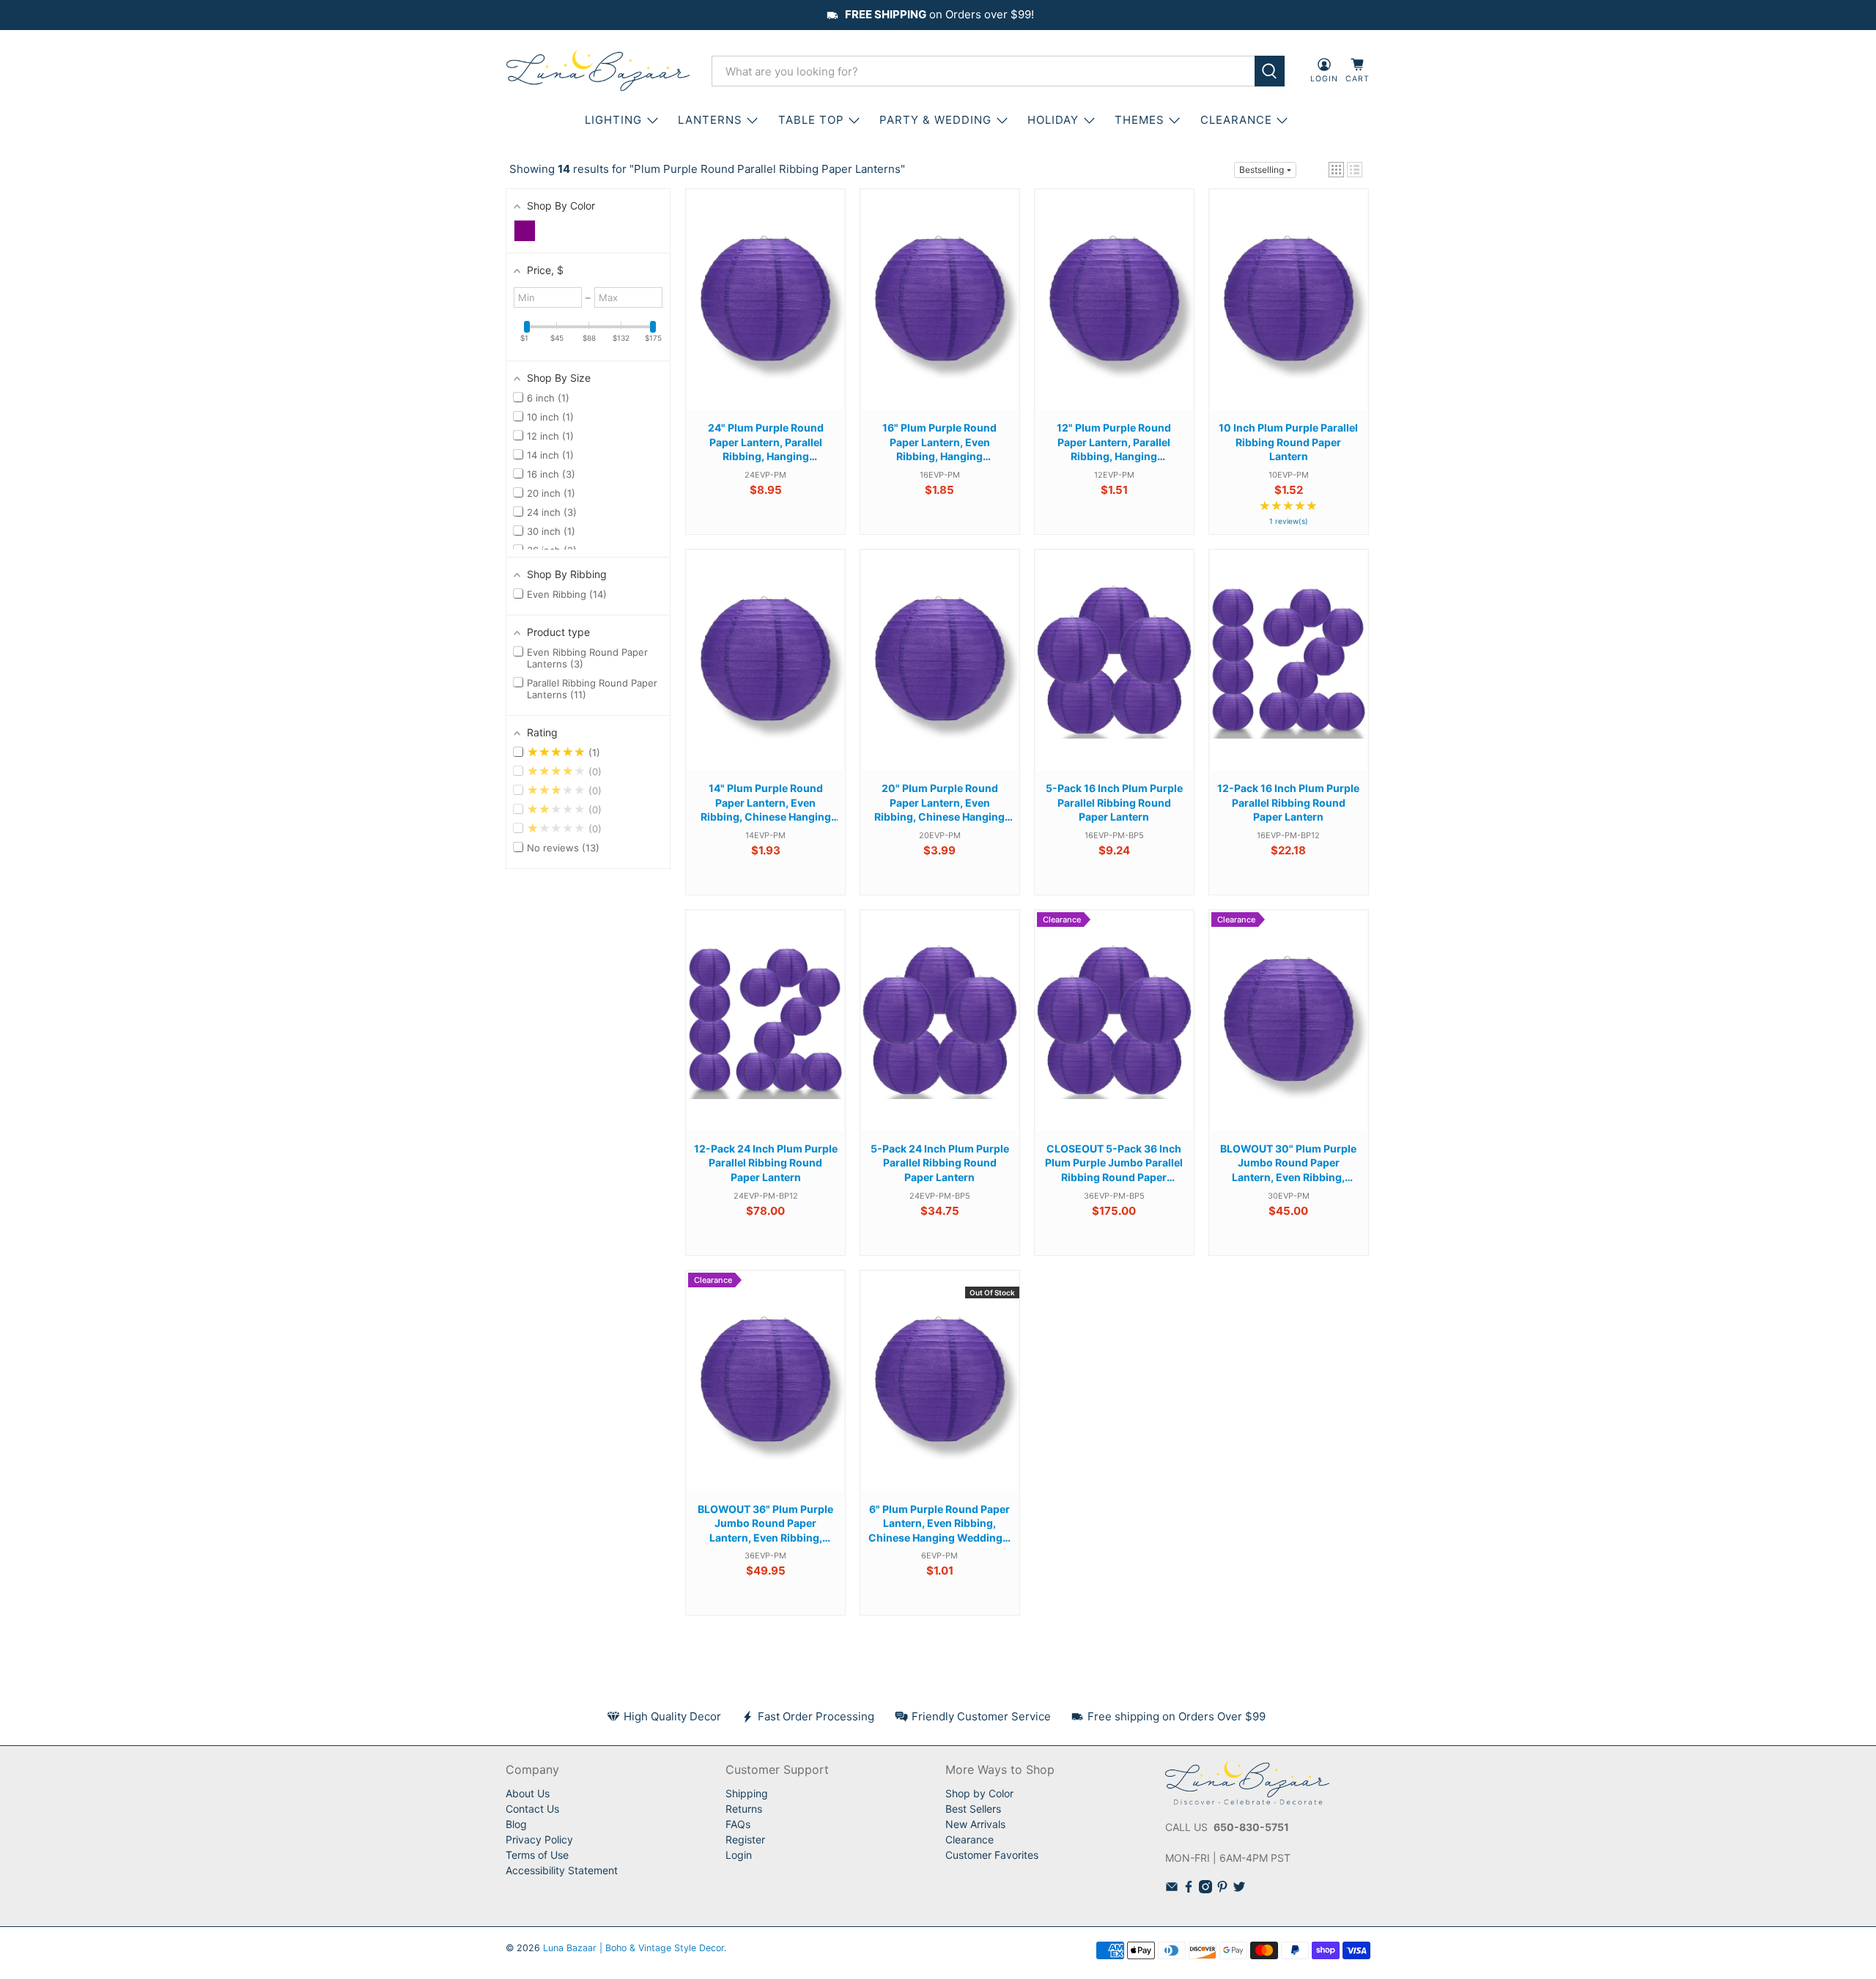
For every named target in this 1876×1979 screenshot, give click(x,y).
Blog (516, 1824)
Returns (744, 1809)
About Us (528, 1793)
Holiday (1053, 120)
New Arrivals (975, 1824)
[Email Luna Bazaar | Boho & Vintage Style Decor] (1172, 1889)
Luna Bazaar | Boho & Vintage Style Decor (634, 1948)
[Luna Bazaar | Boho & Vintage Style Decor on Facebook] (1189, 1889)
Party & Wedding (935, 120)
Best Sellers (973, 1809)
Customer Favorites (992, 1855)
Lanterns (710, 120)
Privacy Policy (539, 1839)
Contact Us (532, 1809)
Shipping (747, 1793)
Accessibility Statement (562, 1870)
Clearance (970, 1839)
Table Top (811, 120)
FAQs (738, 1824)
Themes (1140, 120)
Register (745, 1839)
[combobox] (983, 71)
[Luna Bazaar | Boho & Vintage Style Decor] (598, 71)
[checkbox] (525, 231)
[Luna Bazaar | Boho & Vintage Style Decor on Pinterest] (1222, 1889)
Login (739, 1855)
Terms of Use (537, 1855)
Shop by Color (979, 1793)
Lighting (613, 120)
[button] (1336, 170)
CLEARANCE (1236, 120)
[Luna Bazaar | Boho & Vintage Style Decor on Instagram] (1205, 1889)
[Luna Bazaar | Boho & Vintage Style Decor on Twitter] (1239, 1889)
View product (766, 314)
